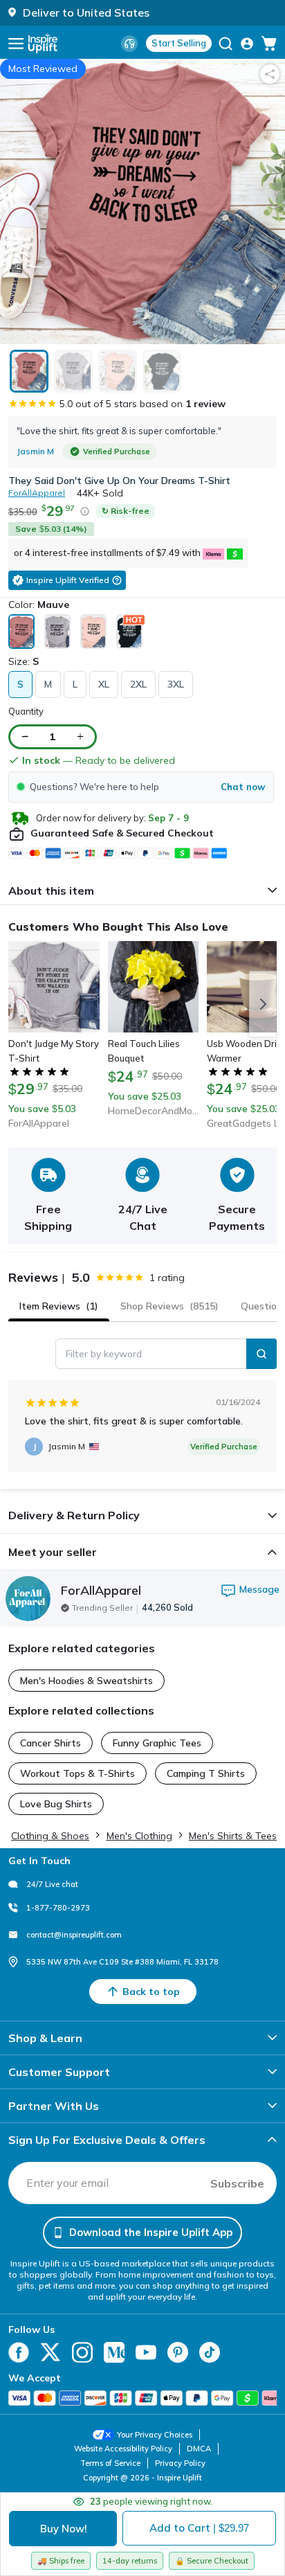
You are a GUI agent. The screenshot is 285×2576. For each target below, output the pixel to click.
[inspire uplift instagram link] (82, 2352)
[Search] (261, 1354)
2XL (138, 684)
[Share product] (270, 74)
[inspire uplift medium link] (114, 2352)
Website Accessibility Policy (123, 2449)
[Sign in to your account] (247, 44)
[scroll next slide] (263, 1004)
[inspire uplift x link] (50, 2352)
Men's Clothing (139, 1836)
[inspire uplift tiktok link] (210, 2352)
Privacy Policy (180, 2463)
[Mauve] (21, 632)
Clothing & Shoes (50, 1836)
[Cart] (269, 44)
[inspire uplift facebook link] (19, 2352)
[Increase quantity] (80, 736)
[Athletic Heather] (57, 632)
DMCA (199, 2449)
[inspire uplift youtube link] (146, 2352)
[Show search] (226, 44)
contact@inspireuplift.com (74, 1935)
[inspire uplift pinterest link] (178, 2352)
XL (104, 684)
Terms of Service (110, 2463)
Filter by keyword (104, 1354)
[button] (141, 787)
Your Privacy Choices (155, 2435)
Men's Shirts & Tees (233, 1836)
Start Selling (179, 43)
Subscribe (237, 2183)
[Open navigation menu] (16, 44)
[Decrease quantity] (25, 736)
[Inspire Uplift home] (43, 43)
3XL (176, 684)
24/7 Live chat (52, 1884)
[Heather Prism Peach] (93, 632)
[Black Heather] (129, 632)
